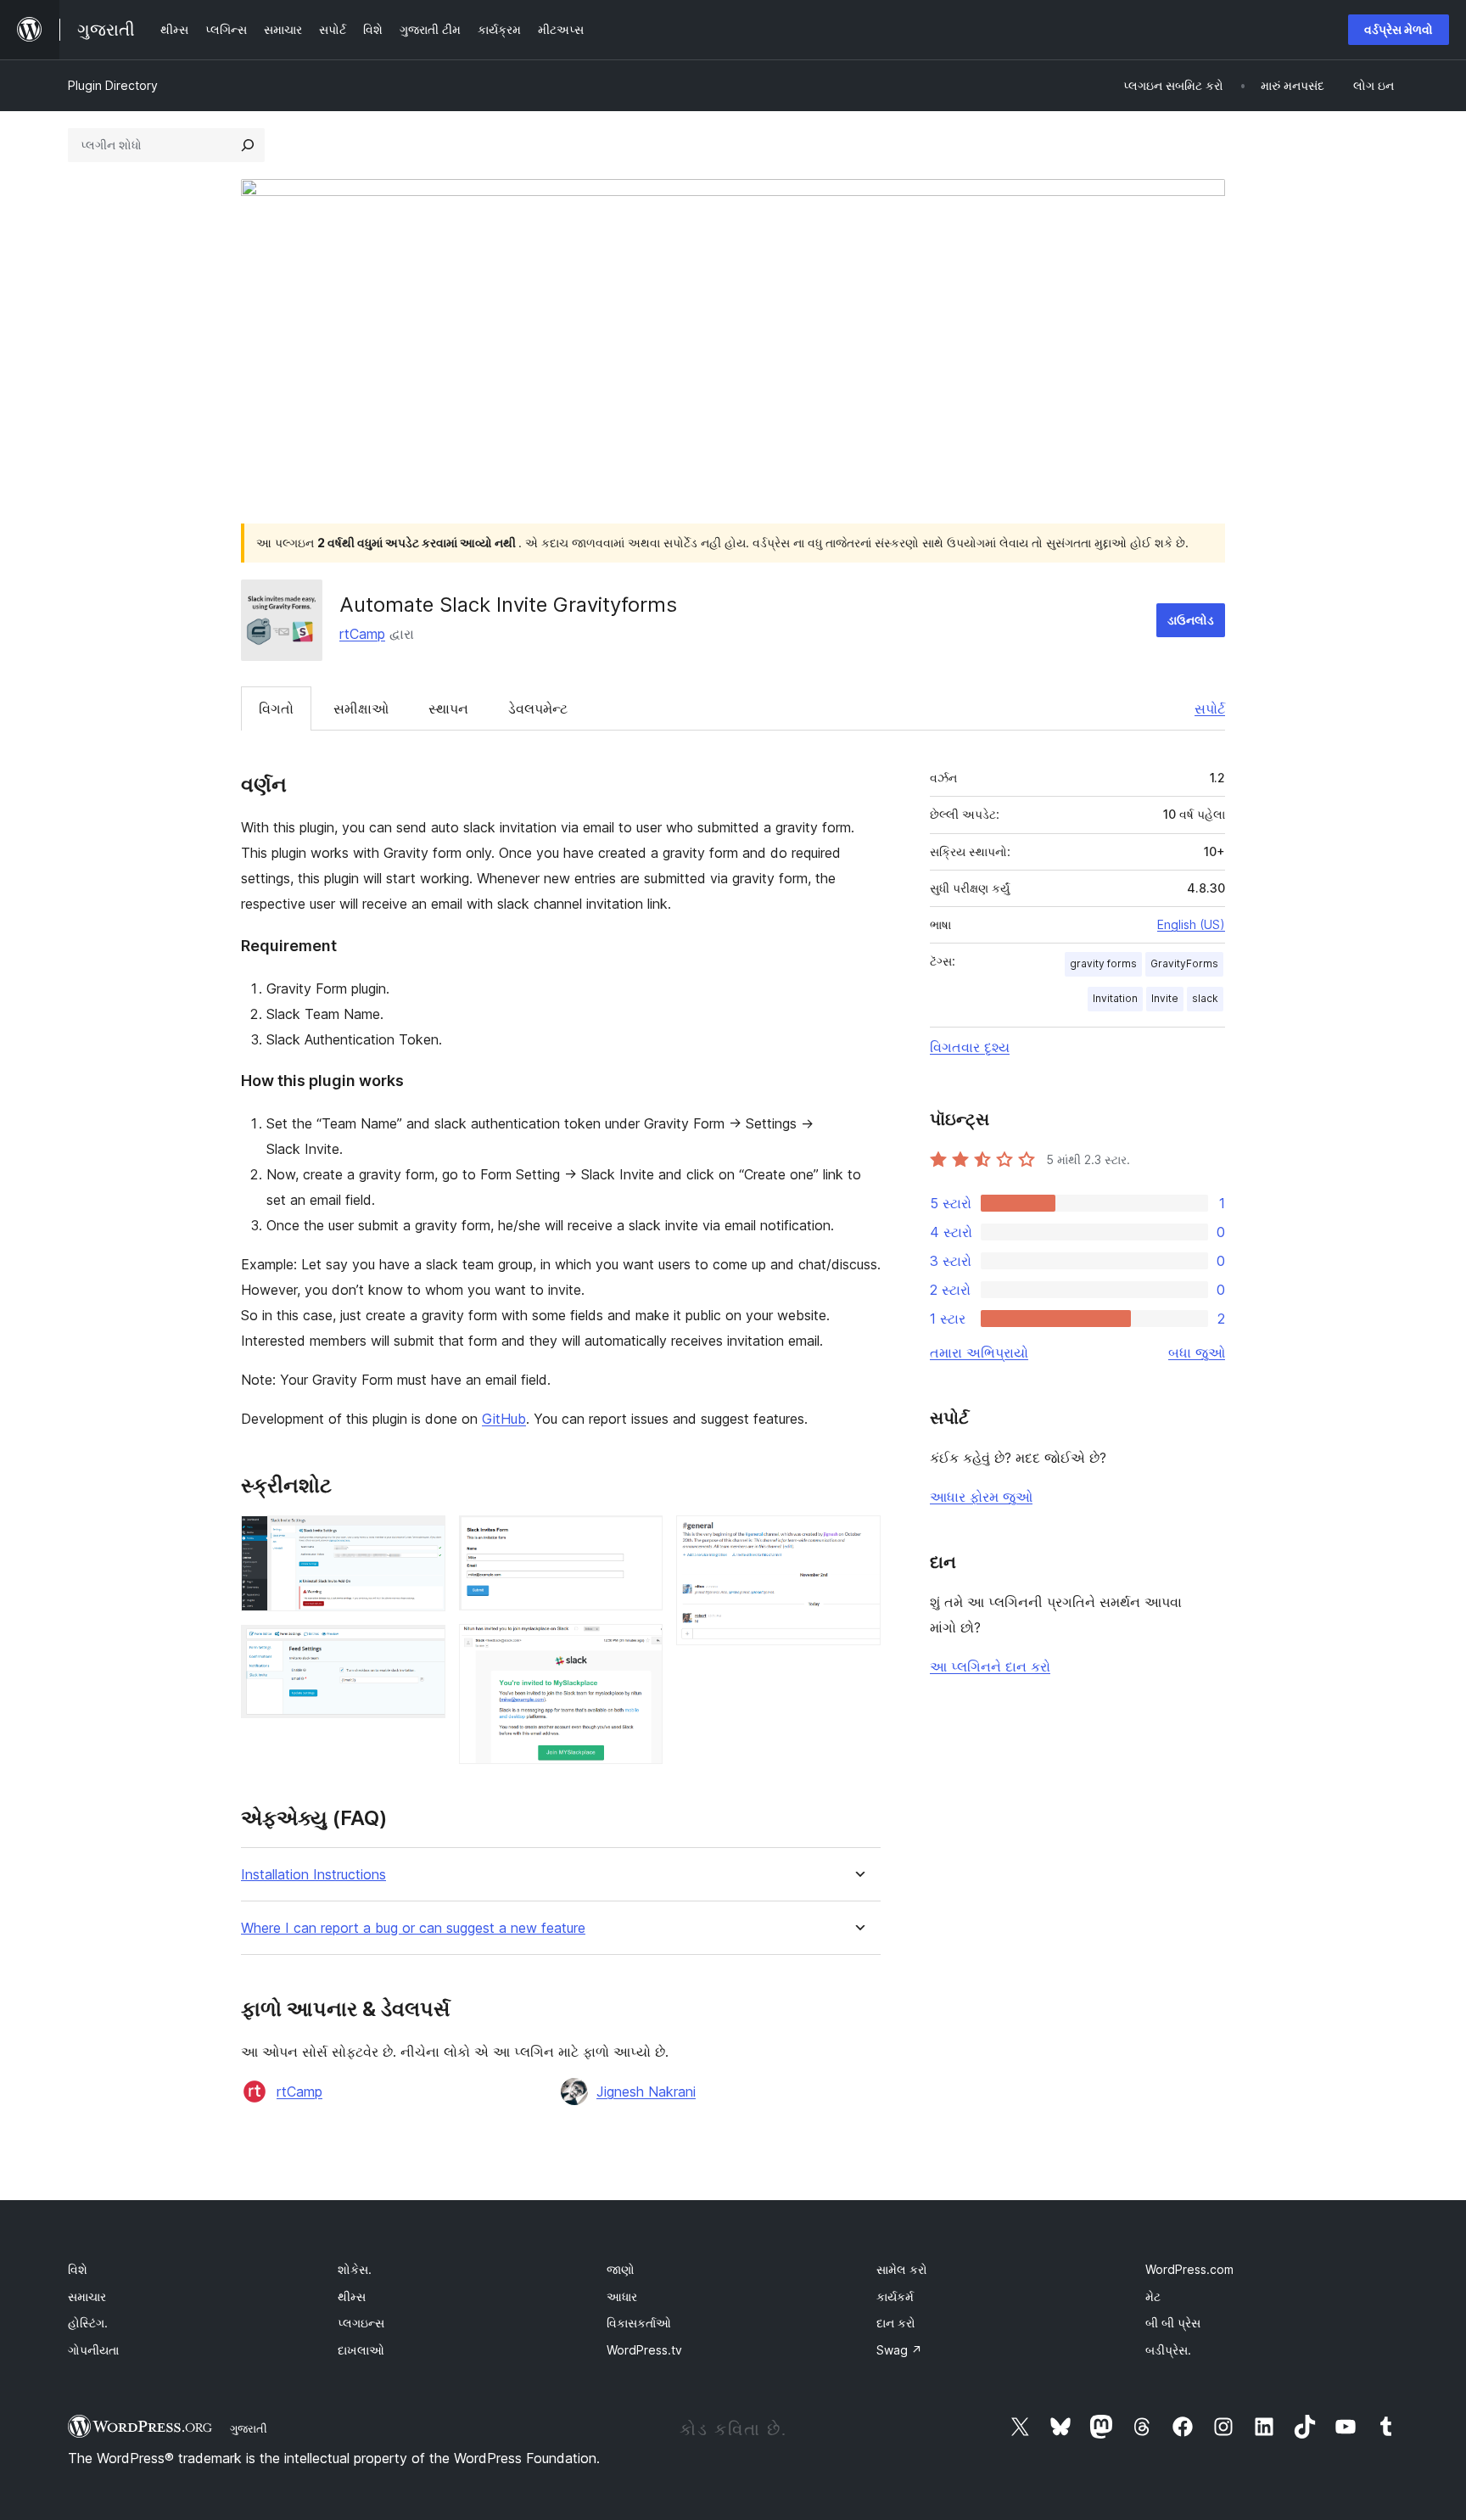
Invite (1165, 998)
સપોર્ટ (1210, 708)
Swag (899, 2350)
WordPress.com (1189, 2269)
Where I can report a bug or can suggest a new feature (413, 1928)
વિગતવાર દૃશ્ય (970, 1047)
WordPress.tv (644, 2350)
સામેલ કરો (902, 2269)
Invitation (1115, 998)
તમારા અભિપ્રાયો (979, 1352)
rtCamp (362, 634)
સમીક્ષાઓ (361, 708)
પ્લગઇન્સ (361, 2323)
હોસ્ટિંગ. (88, 2323)
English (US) (1191, 924)
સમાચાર (87, 2296)
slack (1205, 998)
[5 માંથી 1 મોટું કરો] (422, 1538)
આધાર (622, 2296)
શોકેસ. (355, 2269)
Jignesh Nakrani (646, 2092)
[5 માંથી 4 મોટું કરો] (640, 1647)
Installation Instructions (313, 1875)
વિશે (78, 2269)
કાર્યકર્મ (895, 2296)
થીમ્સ (352, 2296)
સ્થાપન (448, 708)
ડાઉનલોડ (1191, 620)
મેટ (1153, 2296)
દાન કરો (896, 2323)
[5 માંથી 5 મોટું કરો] (858, 1538)
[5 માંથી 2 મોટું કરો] (422, 1648)
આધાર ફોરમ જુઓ (981, 1497)
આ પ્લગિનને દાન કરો (990, 1666)
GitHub (504, 1419)
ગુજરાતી (249, 2428)
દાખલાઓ (361, 2350)
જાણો (621, 2269)
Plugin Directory (113, 85)
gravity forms (1103, 963)
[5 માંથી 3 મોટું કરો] (640, 1538)
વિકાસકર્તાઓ (639, 2323)
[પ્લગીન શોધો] (248, 145)
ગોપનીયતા (93, 2350)
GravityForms (1184, 963)
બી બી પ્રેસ (1173, 2323)
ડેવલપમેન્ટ (538, 708)
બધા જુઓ (1197, 1352)
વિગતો (276, 708)
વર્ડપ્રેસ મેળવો (1399, 29)
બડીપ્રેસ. (1168, 2350)
